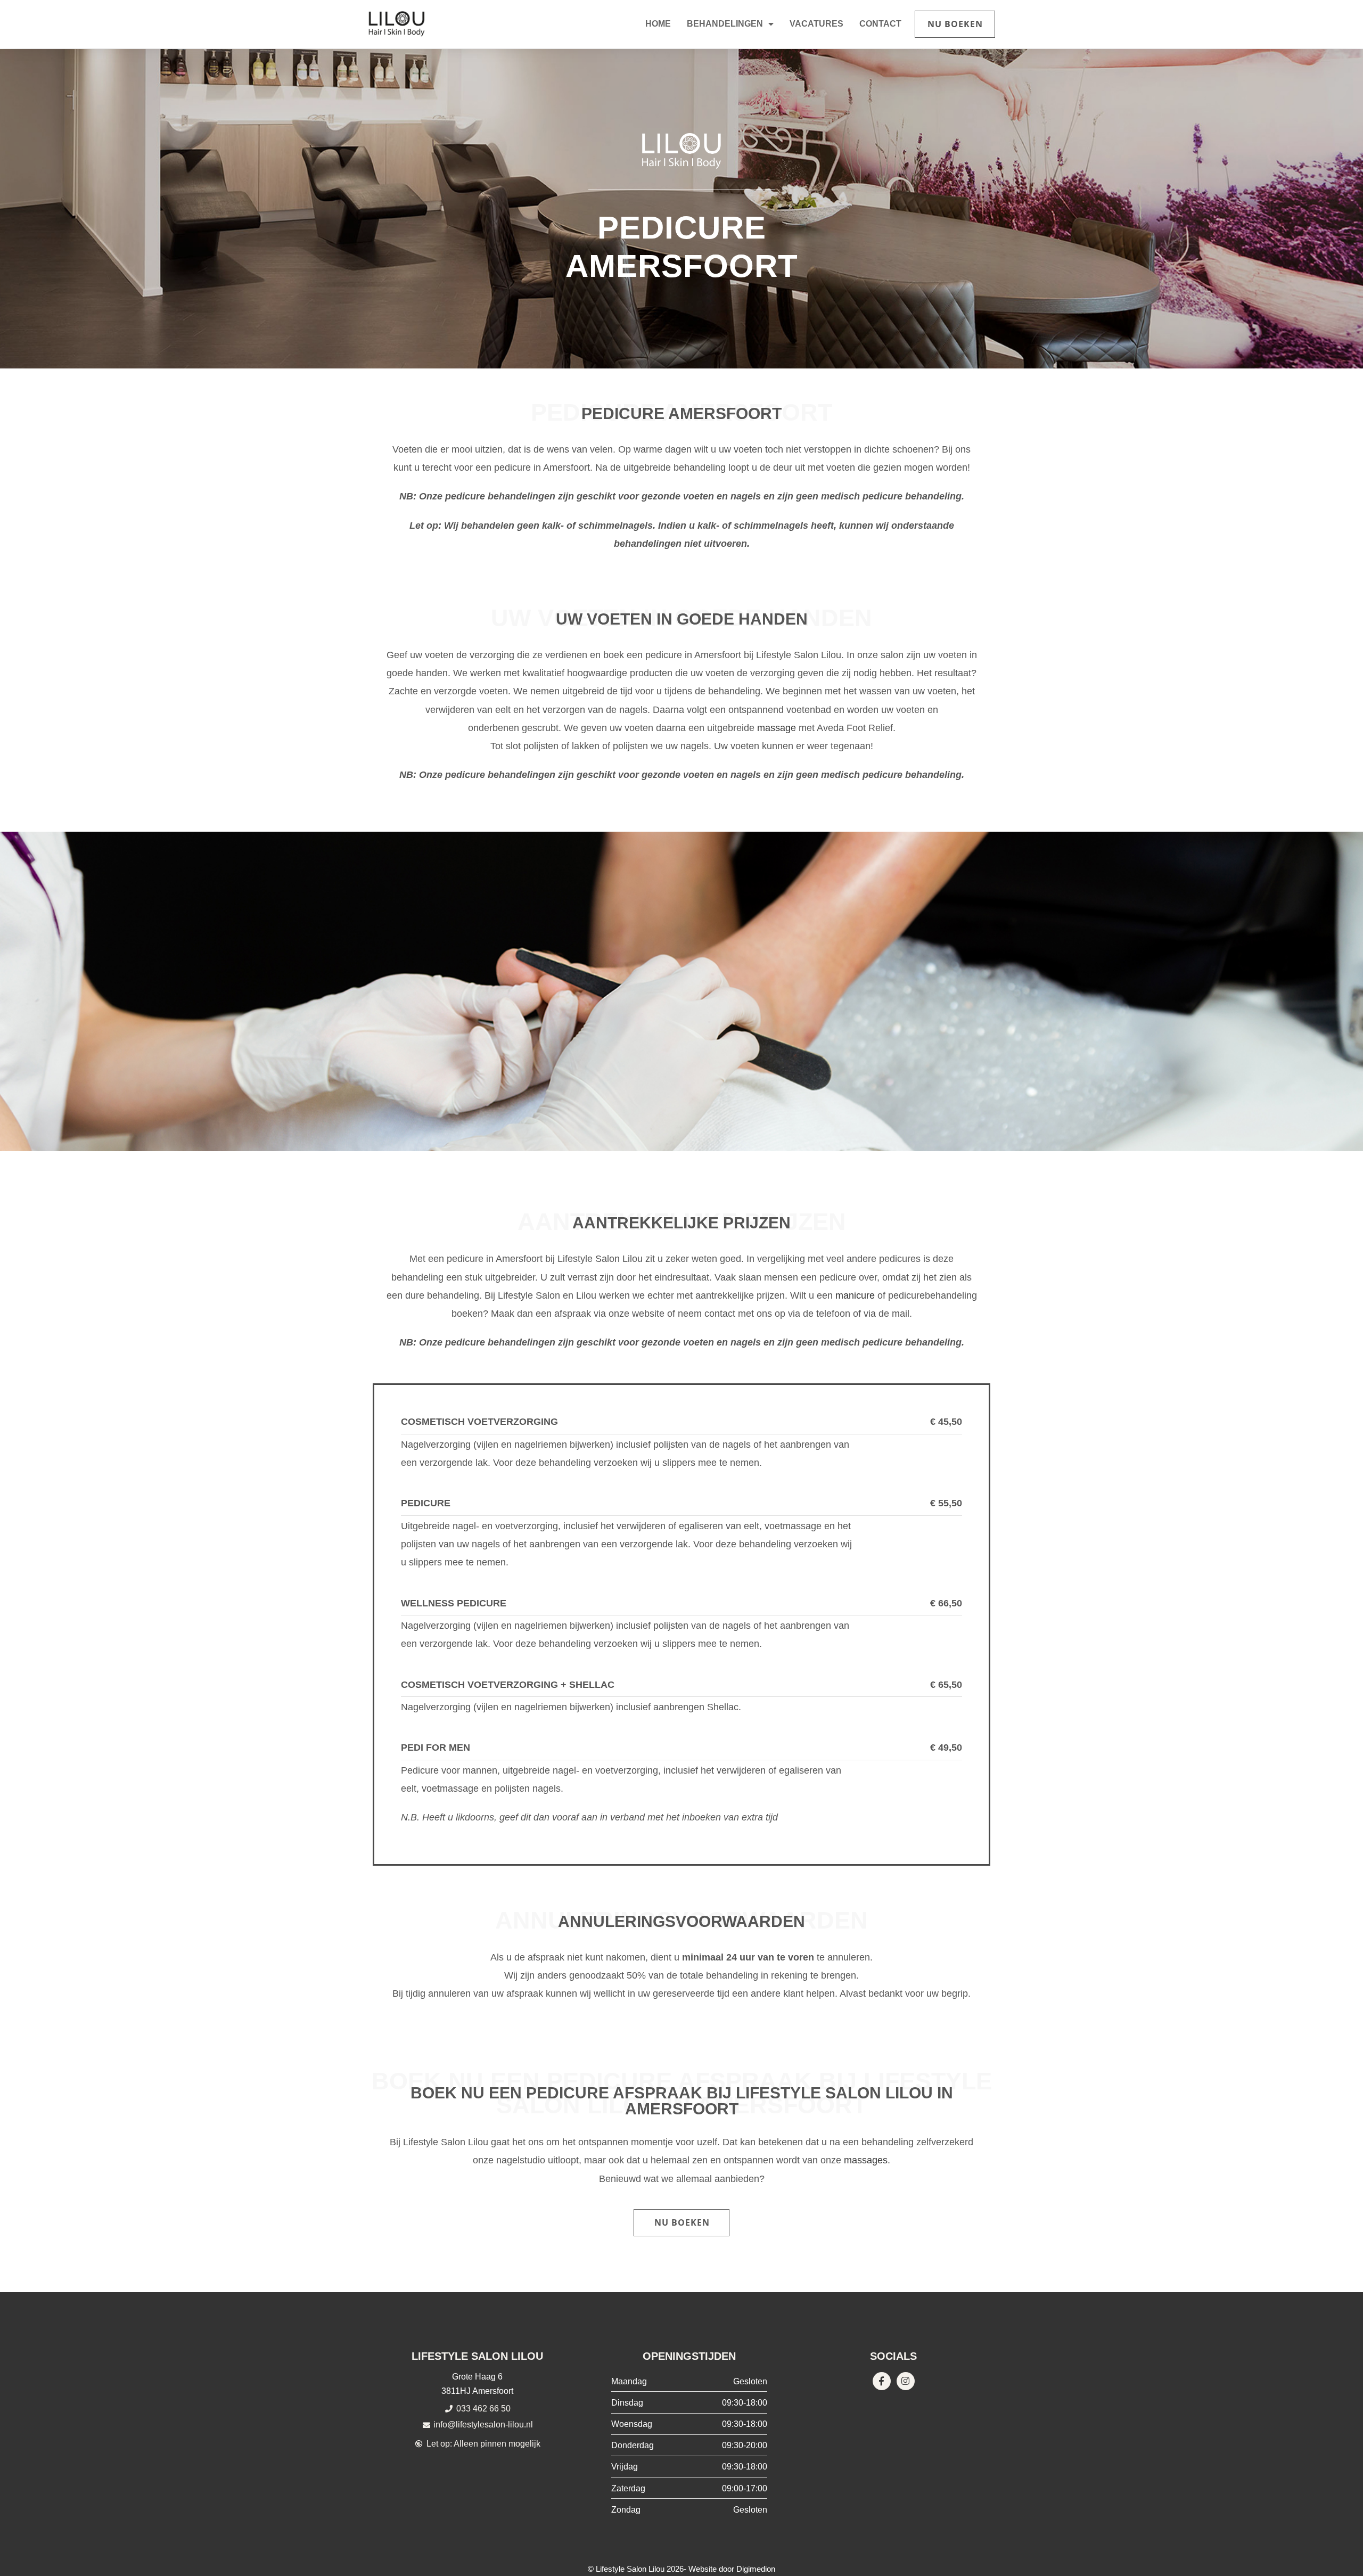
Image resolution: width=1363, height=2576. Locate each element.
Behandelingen (725, 24)
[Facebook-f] (882, 2381)
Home (658, 24)
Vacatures (816, 24)
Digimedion (756, 2569)
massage (777, 728)
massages (866, 2160)
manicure (855, 1295)
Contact (880, 24)
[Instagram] (906, 2381)
